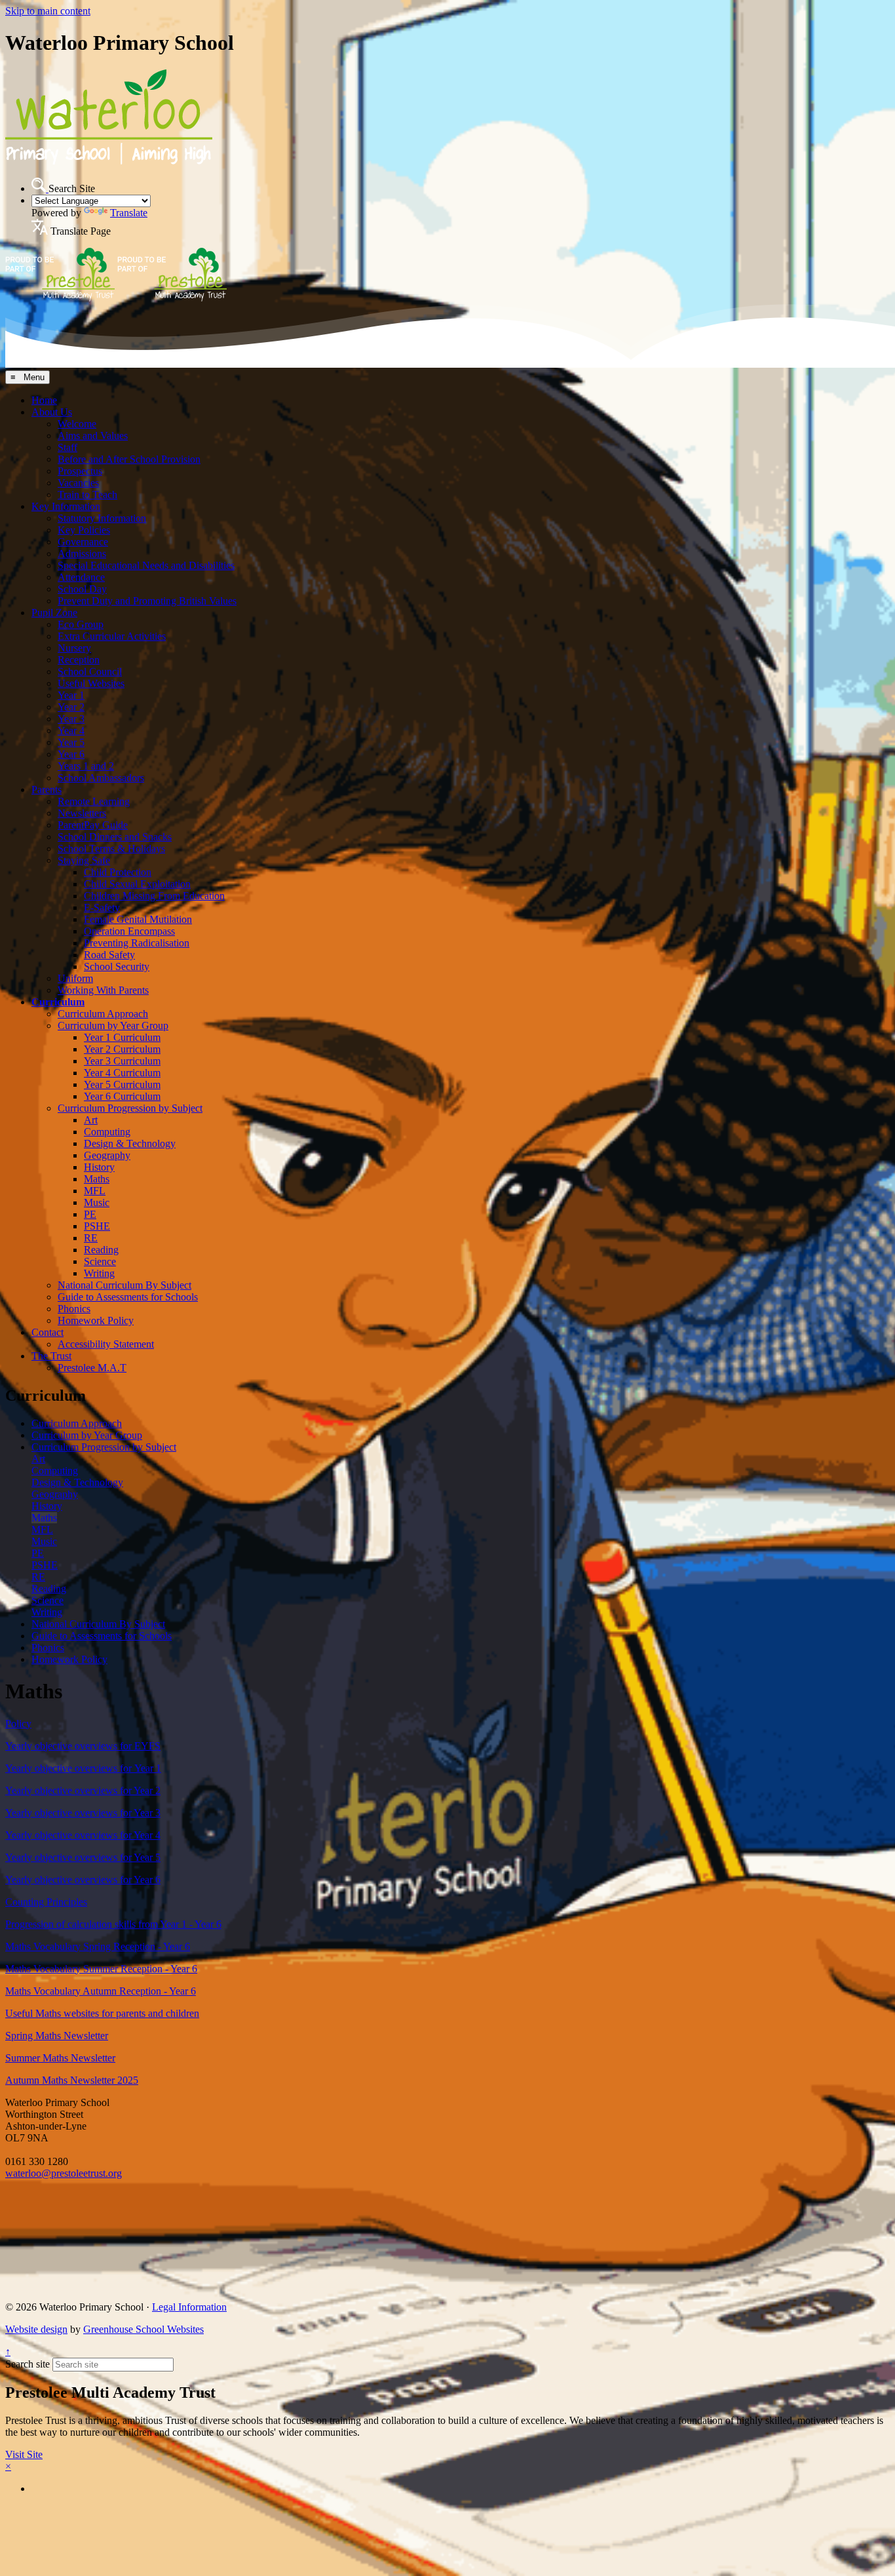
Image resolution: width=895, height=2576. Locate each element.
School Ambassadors (101, 778)
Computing (107, 1132)
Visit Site (24, 2454)
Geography (107, 1155)
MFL (95, 1191)
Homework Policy (96, 1320)
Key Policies (84, 530)
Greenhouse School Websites (143, 2329)
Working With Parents (103, 990)
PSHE (97, 1226)
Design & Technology (130, 1143)
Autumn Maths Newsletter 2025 (72, 2080)
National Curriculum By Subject (124, 1285)
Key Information (66, 506)
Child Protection (118, 872)
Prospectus (80, 471)
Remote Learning (94, 801)
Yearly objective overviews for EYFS (83, 1746)
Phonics (74, 1309)
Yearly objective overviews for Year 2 (83, 1790)
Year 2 (71, 707)
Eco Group (81, 624)
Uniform (75, 978)
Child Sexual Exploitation (137, 884)
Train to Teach (87, 495)
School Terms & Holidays (111, 849)
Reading (101, 1250)
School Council (90, 672)
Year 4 (71, 731)
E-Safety (102, 907)
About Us (52, 412)
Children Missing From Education (154, 896)
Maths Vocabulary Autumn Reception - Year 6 (101, 1991)
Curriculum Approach (103, 1014)
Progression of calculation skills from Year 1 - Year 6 (113, 1924)
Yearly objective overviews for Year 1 (83, 1768)
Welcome (77, 424)
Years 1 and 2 (86, 766)
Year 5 (71, 742)
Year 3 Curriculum (122, 1061)
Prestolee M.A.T (92, 1368)
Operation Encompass (129, 931)
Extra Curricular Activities (112, 636)
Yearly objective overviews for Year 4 (83, 1835)
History (99, 1167)
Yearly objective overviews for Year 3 (83, 1813)
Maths (97, 1179)
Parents (47, 790)
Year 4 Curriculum (122, 1073)
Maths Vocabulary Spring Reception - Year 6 (98, 1946)
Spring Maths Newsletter (57, 2036)
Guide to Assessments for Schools (128, 1297)
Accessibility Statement (106, 1344)
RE (91, 1238)
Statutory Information (102, 518)
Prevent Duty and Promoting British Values (147, 601)
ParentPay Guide (93, 825)
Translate (129, 213)
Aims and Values (93, 436)
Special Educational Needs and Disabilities (146, 565)
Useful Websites (91, 683)
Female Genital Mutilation (138, 919)
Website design (36, 2329)
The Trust (51, 1356)
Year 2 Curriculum (122, 1049)
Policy (18, 1724)
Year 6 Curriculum (122, 1096)
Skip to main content (48, 11)
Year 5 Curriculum (122, 1084)
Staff (67, 447)
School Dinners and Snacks (115, 837)
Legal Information (189, 2307)
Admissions (82, 554)
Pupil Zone (54, 613)
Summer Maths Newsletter (60, 2058)
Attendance (81, 577)
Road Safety (109, 955)
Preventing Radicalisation (137, 943)
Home (44, 400)
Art (91, 1120)
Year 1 (71, 695)
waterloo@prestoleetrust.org (64, 2173)
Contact (48, 1332)
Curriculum (58, 1002)
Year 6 (71, 754)
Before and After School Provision (129, 459)
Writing (99, 1273)
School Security (117, 966)
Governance (83, 542)
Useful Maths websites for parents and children (102, 2013)
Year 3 (71, 719)
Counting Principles (46, 1902)
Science (100, 1261)
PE (90, 1214)
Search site (28, 2364)
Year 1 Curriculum (122, 1037)
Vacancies (78, 483)
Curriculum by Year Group (113, 1025)
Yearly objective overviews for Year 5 (83, 1857)
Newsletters (82, 813)
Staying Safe (84, 860)
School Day (82, 589)
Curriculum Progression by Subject (130, 1108)
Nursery (74, 648)
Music (97, 1202)
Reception (79, 660)
